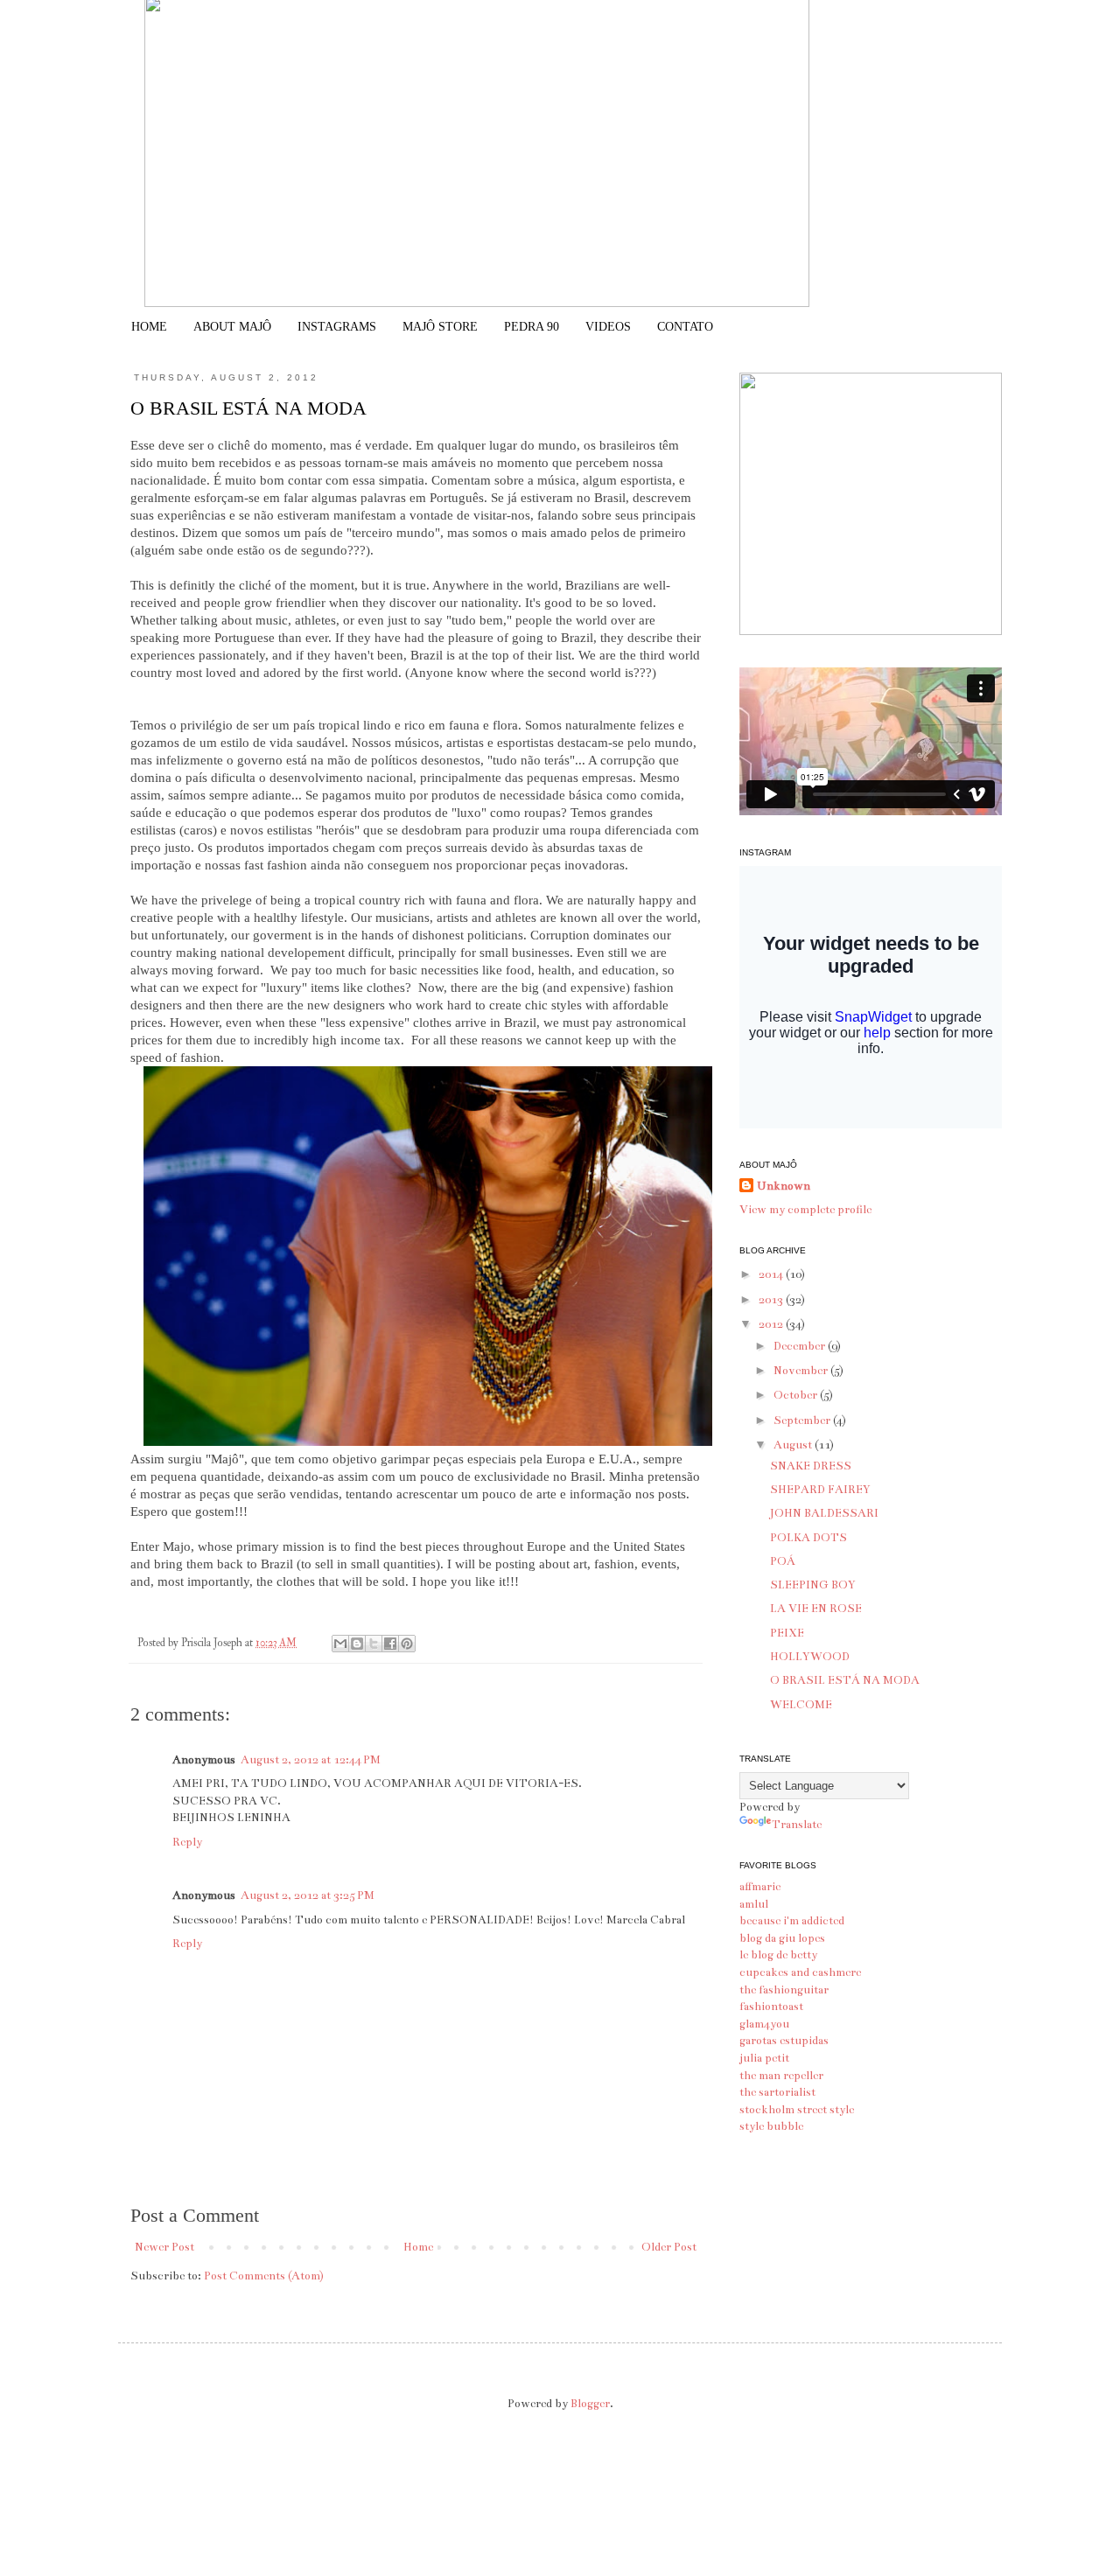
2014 (772, 1274)
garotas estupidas (784, 2041)
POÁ (783, 1561)
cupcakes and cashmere (800, 1972)
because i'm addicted (792, 1921)
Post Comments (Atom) (264, 2276)
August (794, 1445)
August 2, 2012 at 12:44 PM (311, 1760)
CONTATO (685, 327)
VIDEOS (608, 327)
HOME (149, 327)
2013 (772, 1300)
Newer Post (164, 2247)
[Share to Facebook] (390, 1644)
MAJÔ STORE (440, 327)
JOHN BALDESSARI (824, 1513)
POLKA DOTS (808, 1538)
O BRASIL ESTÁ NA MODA (845, 1680)
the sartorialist (777, 2092)
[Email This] (340, 1644)
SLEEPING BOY (813, 1585)
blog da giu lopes (782, 1938)
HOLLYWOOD (810, 1657)
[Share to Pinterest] (407, 1644)
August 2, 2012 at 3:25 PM (308, 1895)
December (801, 1346)
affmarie (760, 1887)
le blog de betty (778, 1955)
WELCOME (801, 1705)
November (802, 1371)
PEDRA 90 (532, 327)
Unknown (784, 1186)
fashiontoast (771, 2007)
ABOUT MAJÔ (232, 327)
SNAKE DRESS (811, 1466)
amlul (754, 1904)
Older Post (669, 2247)
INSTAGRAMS (337, 327)
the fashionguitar (784, 1990)
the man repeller (781, 2076)
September (803, 1421)
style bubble (771, 2126)
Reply (187, 1842)
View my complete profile (805, 1210)
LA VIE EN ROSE (816, 1609)
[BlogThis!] (357, 1644)
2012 (772, 1324)
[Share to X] (374, 1644)
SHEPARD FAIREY (820, 1490)
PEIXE (787, 1633)
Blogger (590, 2404)
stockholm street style (797, 2110)
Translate (797, 1825)
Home (418, 2247)
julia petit (764, 2058)
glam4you (764, 2024)
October (797, 1395)
